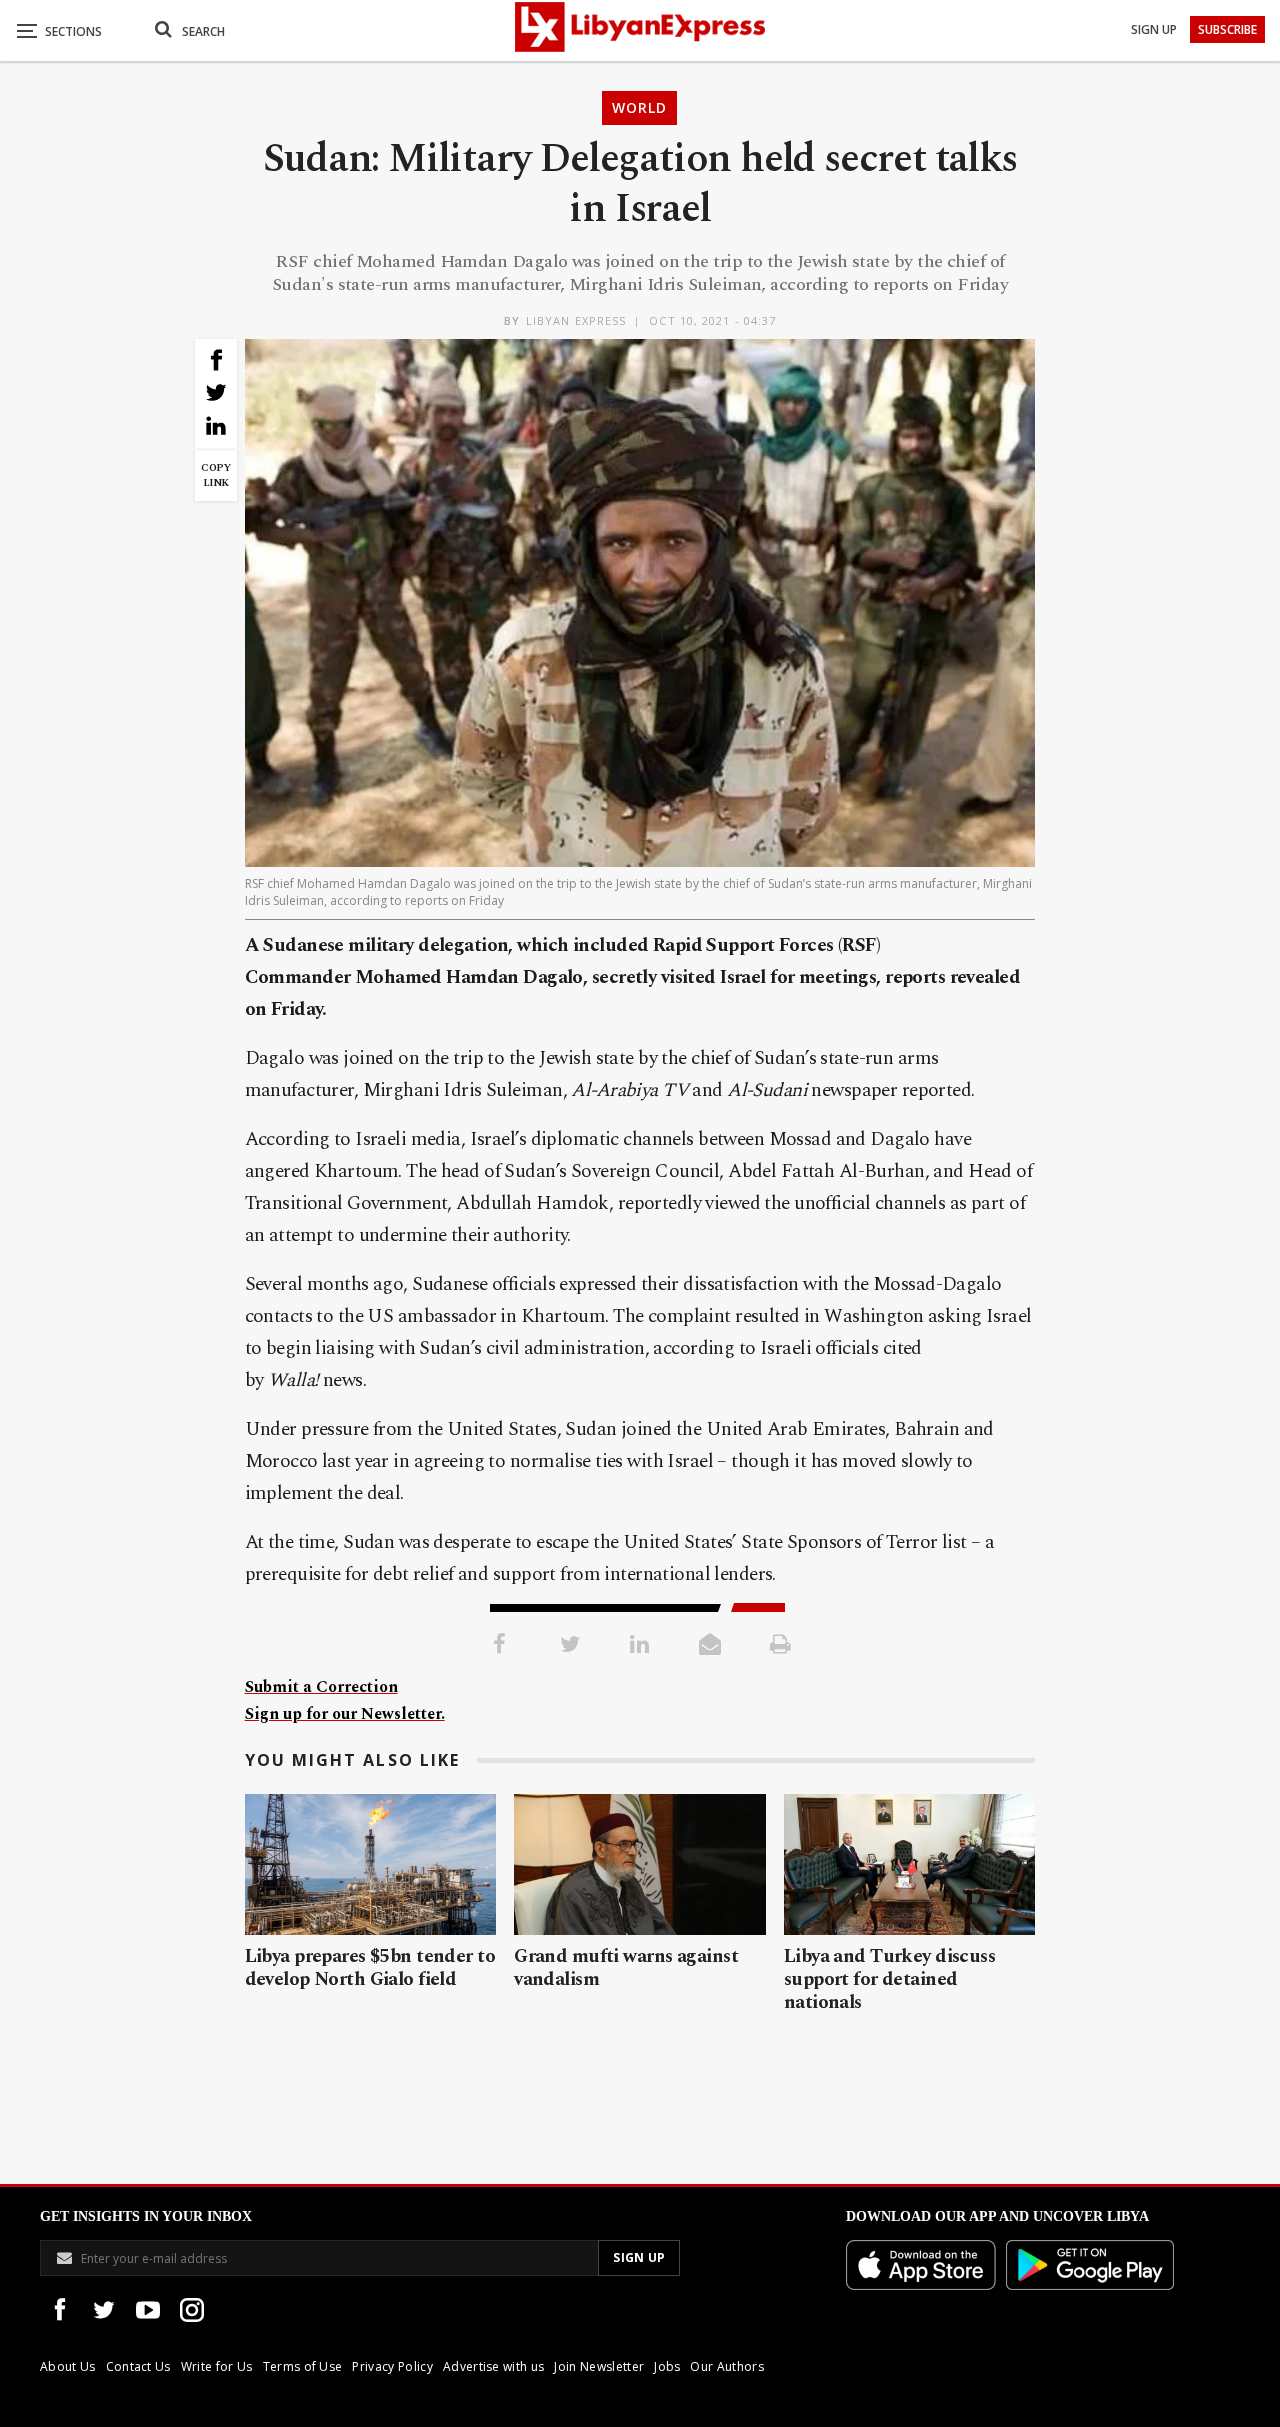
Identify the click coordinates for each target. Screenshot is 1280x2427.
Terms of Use (303, 2366)
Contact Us (138, 2366)
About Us (68, 2366)
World (639, 107)
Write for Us (217, 2366)
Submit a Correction (321, 1687)
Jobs (667, 2366)
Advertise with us (493, 2366)
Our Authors (727, 2366)
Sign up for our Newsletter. (345, 1714)
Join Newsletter (599, 2366)
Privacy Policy (392, 2366)
